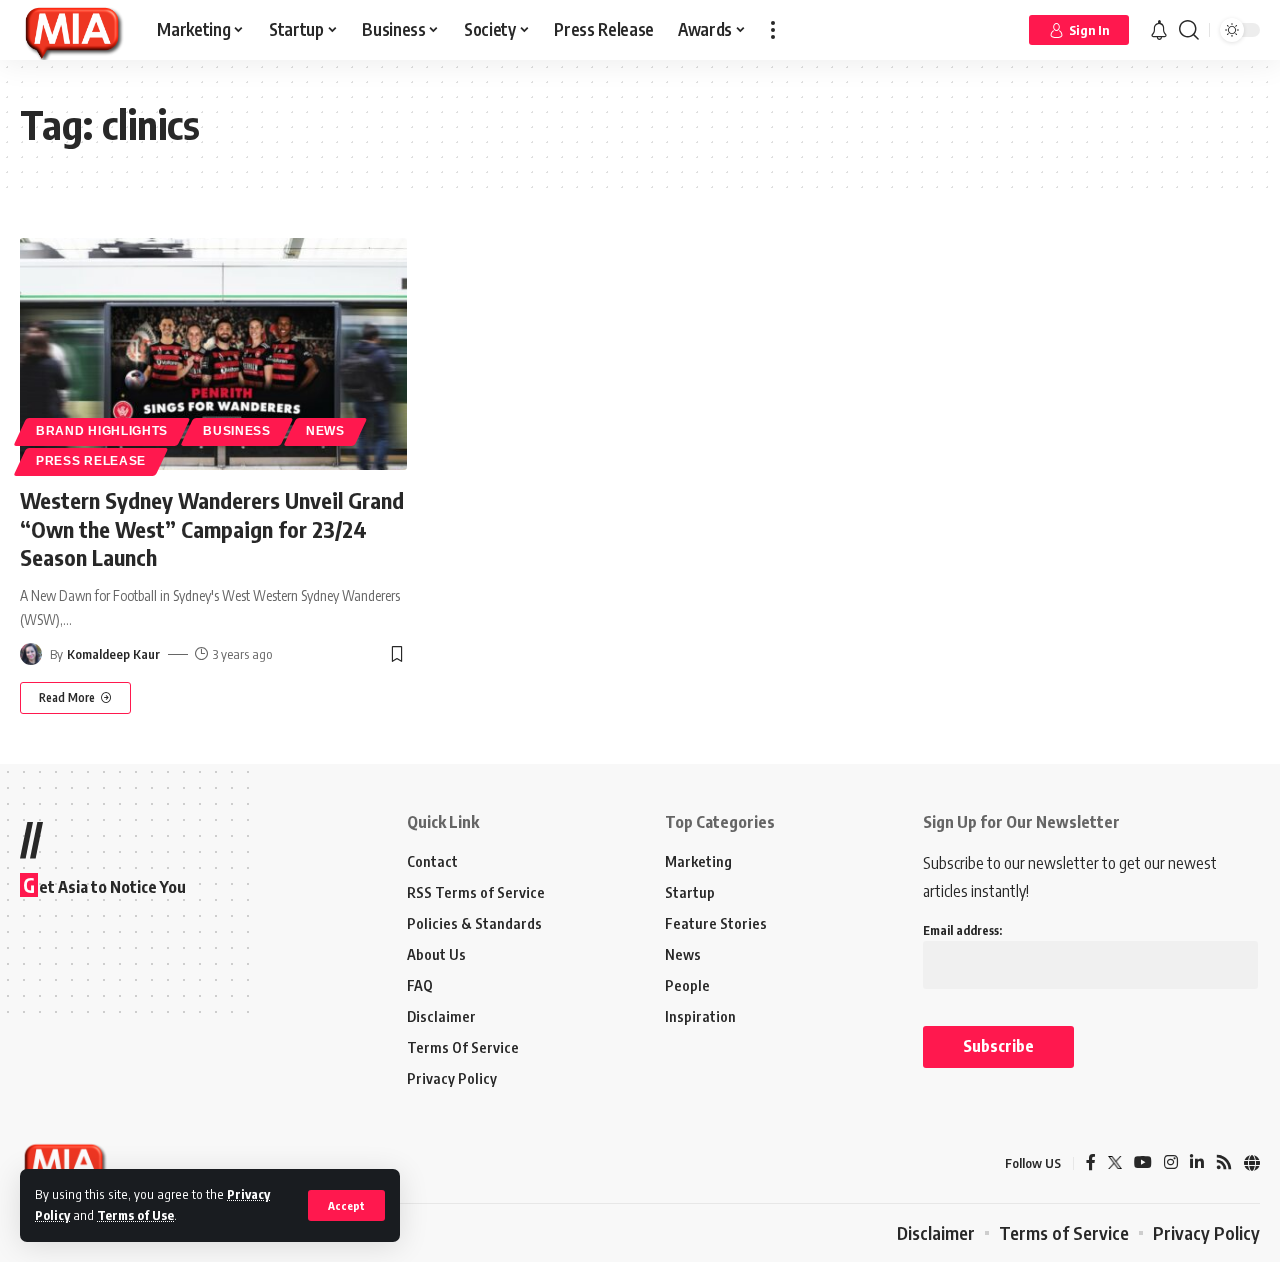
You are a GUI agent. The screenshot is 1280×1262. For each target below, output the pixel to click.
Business (237, 431)
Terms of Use (135, 1215)
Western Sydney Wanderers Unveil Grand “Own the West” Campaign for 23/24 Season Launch (212, 528)
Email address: (962, 930)
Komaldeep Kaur (113, 654)
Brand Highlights (102, 431)
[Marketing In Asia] (72, 30)
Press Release (91, 461)
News (325, 431)
